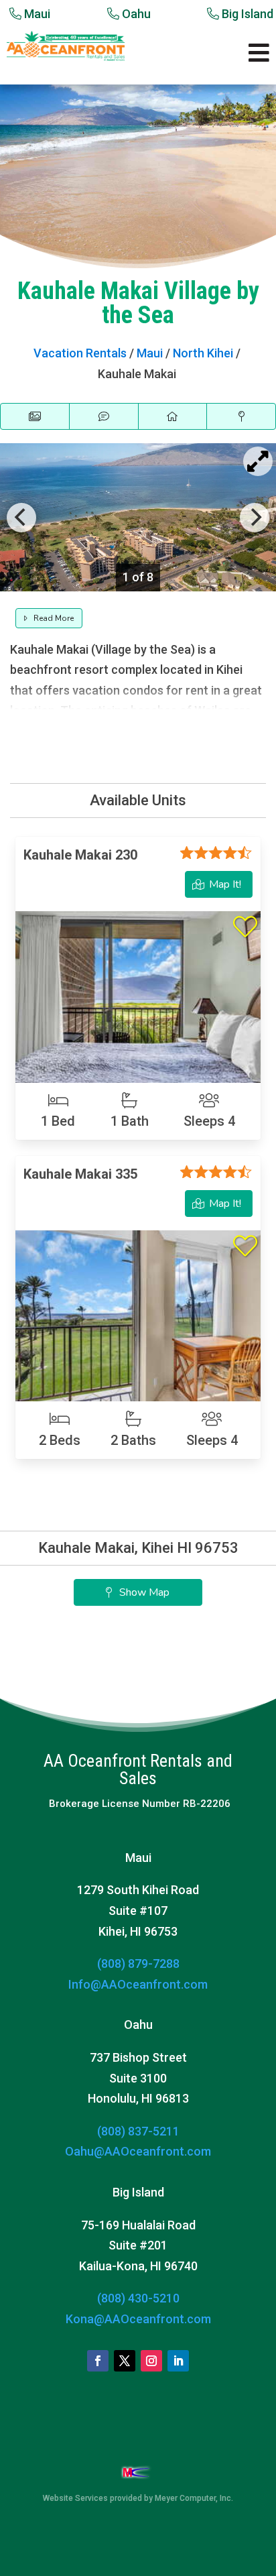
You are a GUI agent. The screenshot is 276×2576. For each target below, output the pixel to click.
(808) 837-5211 (138, 2131)
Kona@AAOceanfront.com (138, 2319)
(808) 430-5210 (138, 2298)
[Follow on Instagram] (151, 2361)
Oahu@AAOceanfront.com (138, 2151)
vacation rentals (80, 353)
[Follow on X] (125, 2361)
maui (150, 353)
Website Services (75, 2498)
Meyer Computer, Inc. (194, 2498)
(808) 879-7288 (138, 1964)
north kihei (203, 353)
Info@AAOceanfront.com (138, 1984)
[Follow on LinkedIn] (178, 2361)
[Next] (255, 518)
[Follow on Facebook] (98, 2361)
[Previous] (21, 518)
